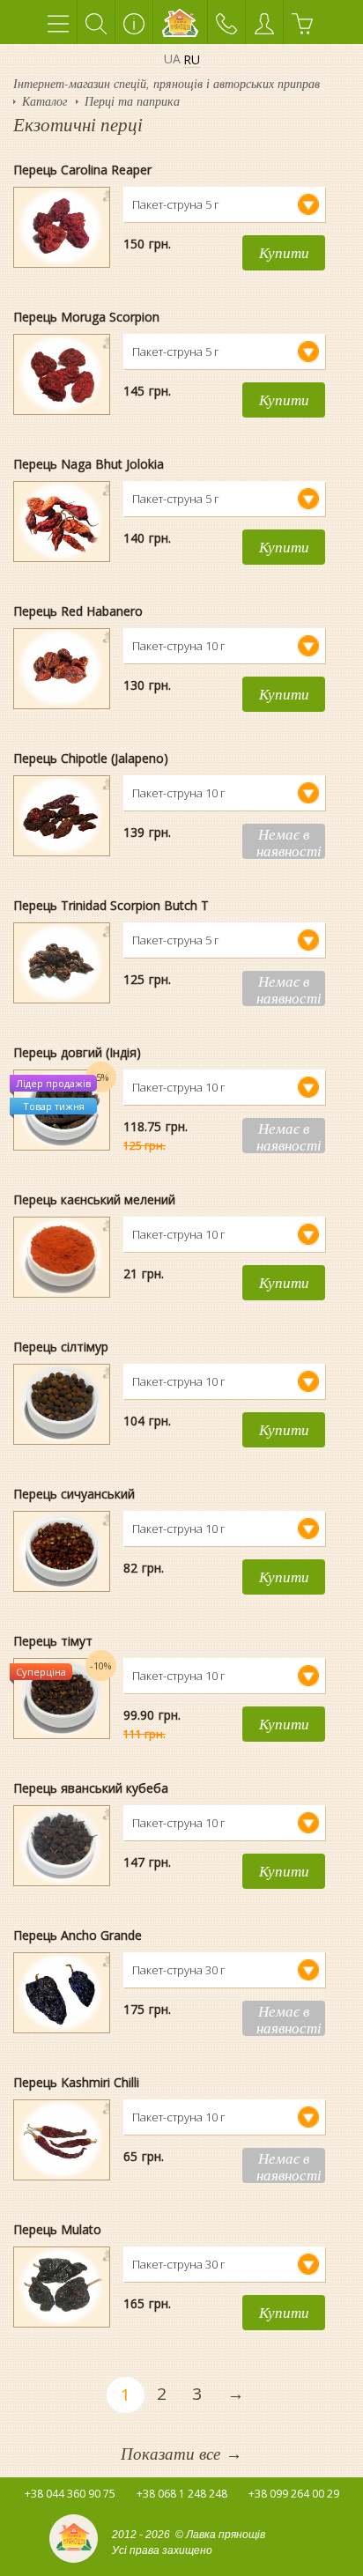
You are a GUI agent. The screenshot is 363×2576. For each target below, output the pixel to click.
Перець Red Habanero (78, 611)
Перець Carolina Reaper (82, 170)
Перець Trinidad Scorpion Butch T (111, 905)
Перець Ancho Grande (78, 1935)
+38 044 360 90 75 (70, 2494)
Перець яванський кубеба (91, 1788)
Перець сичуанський (74, 1494)
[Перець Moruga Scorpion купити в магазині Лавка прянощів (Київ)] (62, 335)
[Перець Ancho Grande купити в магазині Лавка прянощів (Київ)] (62, 1953)
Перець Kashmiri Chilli (76, 2082)
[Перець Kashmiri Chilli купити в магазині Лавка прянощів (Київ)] (62, 2100)
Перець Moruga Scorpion (86, 317)
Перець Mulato (57, 2229)
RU (192, 60)
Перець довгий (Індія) (77, 1052)
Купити (284, 252)
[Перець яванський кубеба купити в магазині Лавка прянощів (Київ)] (62, 1806)
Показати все (181, 2453)
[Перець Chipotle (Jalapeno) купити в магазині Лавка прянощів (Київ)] (62, 776)
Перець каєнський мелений (94, 1199)
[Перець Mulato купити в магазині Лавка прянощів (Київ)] (62, 2247)
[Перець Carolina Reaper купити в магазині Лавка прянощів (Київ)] (62, 188)
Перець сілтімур (61, 1347)
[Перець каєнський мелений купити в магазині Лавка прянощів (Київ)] (62, 1218)
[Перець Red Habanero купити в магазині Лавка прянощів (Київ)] (62, 629)
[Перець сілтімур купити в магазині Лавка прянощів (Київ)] (62, 1365)
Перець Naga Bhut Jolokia (89, 464)
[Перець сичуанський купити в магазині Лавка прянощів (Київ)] (62, 1512)
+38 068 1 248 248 (182, 2494)
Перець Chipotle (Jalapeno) (91, 758)
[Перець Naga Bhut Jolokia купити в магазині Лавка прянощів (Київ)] (62, 482)
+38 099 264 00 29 (294, 2494)
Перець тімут (53, 1641)
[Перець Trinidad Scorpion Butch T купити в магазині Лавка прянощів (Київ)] (62, 923)
